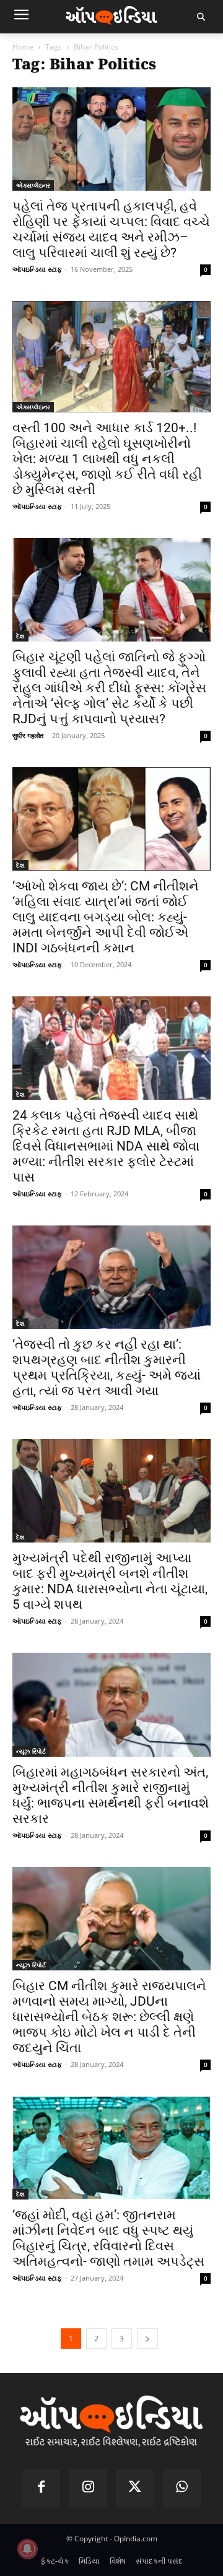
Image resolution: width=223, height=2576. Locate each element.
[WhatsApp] (182, 2489)
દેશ (20, 636)
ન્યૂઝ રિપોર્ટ (31, 1751)
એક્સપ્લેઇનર (33, 185)
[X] (135, 2489)
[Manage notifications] (27, 2549)
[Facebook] (42, 2489)
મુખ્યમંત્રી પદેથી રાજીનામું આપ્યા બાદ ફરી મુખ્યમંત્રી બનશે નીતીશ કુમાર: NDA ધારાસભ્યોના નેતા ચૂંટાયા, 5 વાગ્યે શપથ (110, 1581)
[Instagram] (88, 2489)
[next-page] (147, 2339)
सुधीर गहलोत (28, 735)
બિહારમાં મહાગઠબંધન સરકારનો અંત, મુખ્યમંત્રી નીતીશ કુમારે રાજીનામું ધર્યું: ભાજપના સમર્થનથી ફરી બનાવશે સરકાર (111, 1795)
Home (23, 47)
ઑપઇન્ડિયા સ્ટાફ (37, 269)
